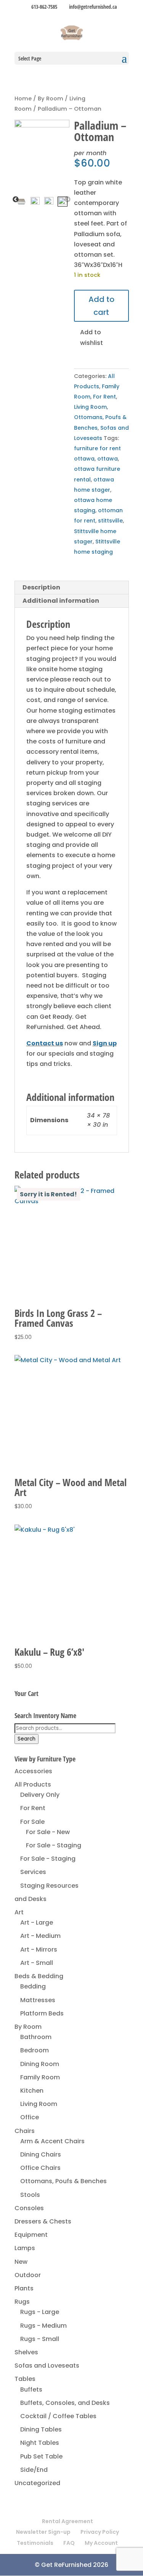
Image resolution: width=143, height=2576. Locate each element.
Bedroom (35, 2050)
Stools (30, 2195)
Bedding (33, 1986)
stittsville (110, 521)
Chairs (25, 2131)
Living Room (90, 407)
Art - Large (37, 1922)
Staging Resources (49, 1886)
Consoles (29, 2208)
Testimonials (35, 2543)
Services (33, 1872)
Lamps (25, 2248)
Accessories (33, 1771)
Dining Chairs (41, 2154)
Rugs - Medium (43, 2326)
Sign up (105, 1043)
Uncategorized (37, 2483)
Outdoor (28, 2275)
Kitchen (32, 2091)
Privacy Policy (100, 2532)
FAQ (69, 2543)
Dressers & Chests (43, 2221)
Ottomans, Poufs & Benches (63, 2181)
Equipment (31, 2235)
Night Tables (40, 2443)
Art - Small (37, 1963)
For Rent (104, 397)
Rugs (22, 2302)
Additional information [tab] (61, 601)
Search (27, 1739)
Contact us (45, 1043)
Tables (25, 2379)
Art (19, 1912)
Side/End (34, 2470)
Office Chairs (40, 2168)
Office (30, 2117)
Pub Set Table (41, 2456)
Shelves (26, 2352)
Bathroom (36, 2037)
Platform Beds (42, 2013)
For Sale (32, 1822)
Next (67, 200)
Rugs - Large (40, 2312)
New (21, 2262)
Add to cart (101, 306)
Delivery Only (40, 1795)
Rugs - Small (40, 2339)
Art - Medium (40, 1936)
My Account (101, 2543)
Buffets (31, 2389)
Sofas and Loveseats (47, 2366)
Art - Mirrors (39, 1949)
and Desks (31, 1899)
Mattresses (38, 2000)
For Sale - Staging (54, 1845)
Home (23, 98)
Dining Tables (41, 2429)
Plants (24, 2288)
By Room (51, 98)
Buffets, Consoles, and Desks (65, 2403)
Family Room (40, 2077)
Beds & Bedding (39, 1976)
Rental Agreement (67, 2521)
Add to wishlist (91, 337)
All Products (33, 1784)
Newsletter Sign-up (43, 2532)
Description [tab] (41, 587)
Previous (16, 200)
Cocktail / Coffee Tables (58, 2416)
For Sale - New (48, 1832)
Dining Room (40, 2064)
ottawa (108, 459)
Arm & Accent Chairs (52, 2141)
